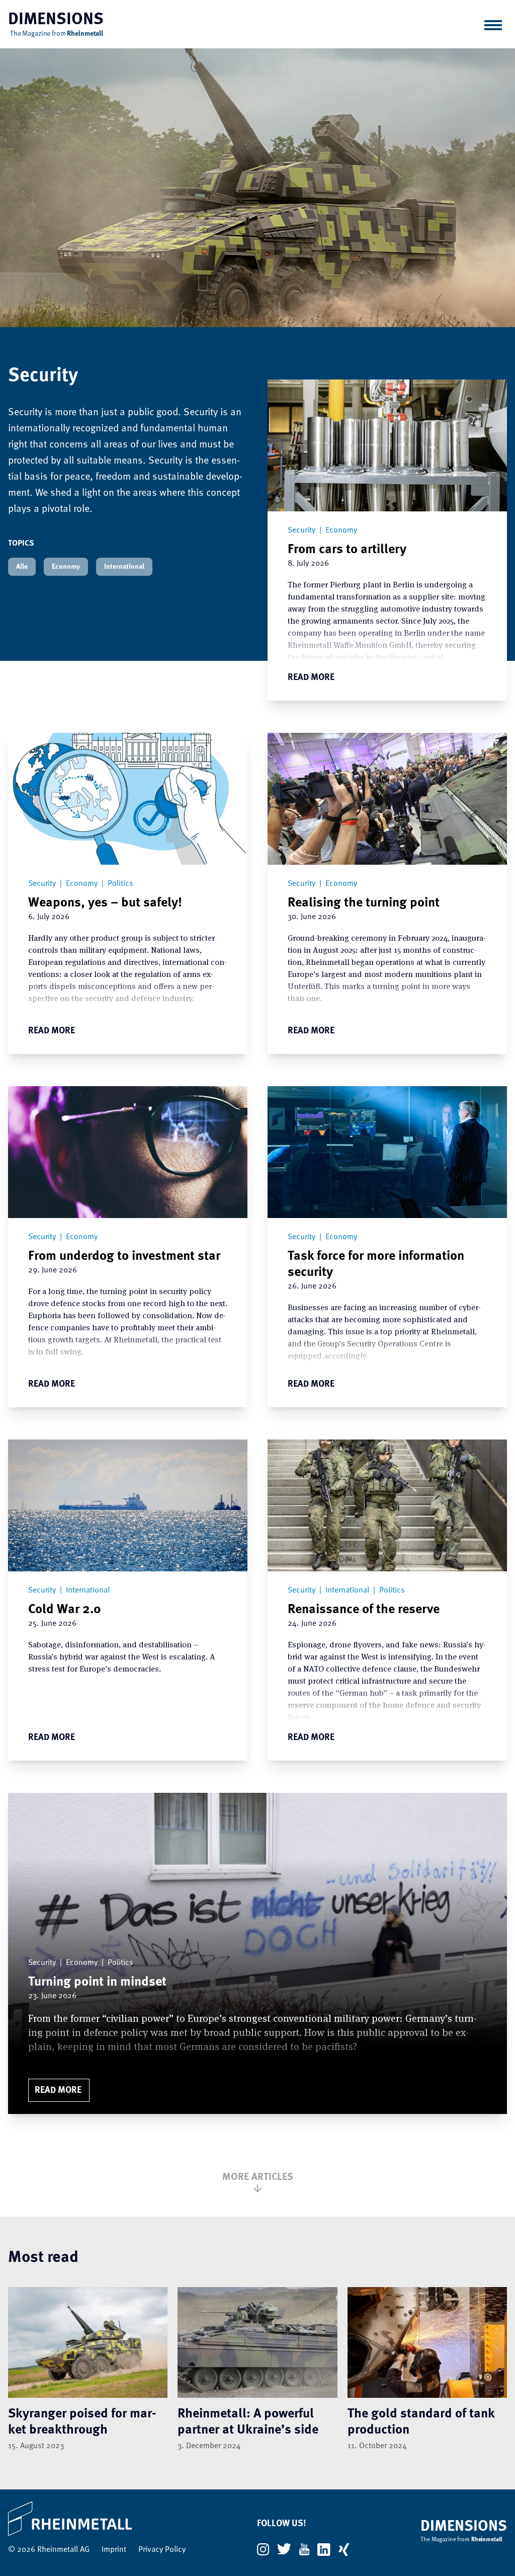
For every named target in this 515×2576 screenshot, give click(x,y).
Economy (66, 567)
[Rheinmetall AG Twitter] (284, 2549)
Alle (22, 567)
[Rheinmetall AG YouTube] (304, 2549)
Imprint (114, 2550)
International (124, 567)
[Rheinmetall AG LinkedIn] (324, 2550)
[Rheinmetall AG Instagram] (263, 2549)
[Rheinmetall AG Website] (97, 2519)
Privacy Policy (162, 2550)
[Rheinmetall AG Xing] (344, 2550)
